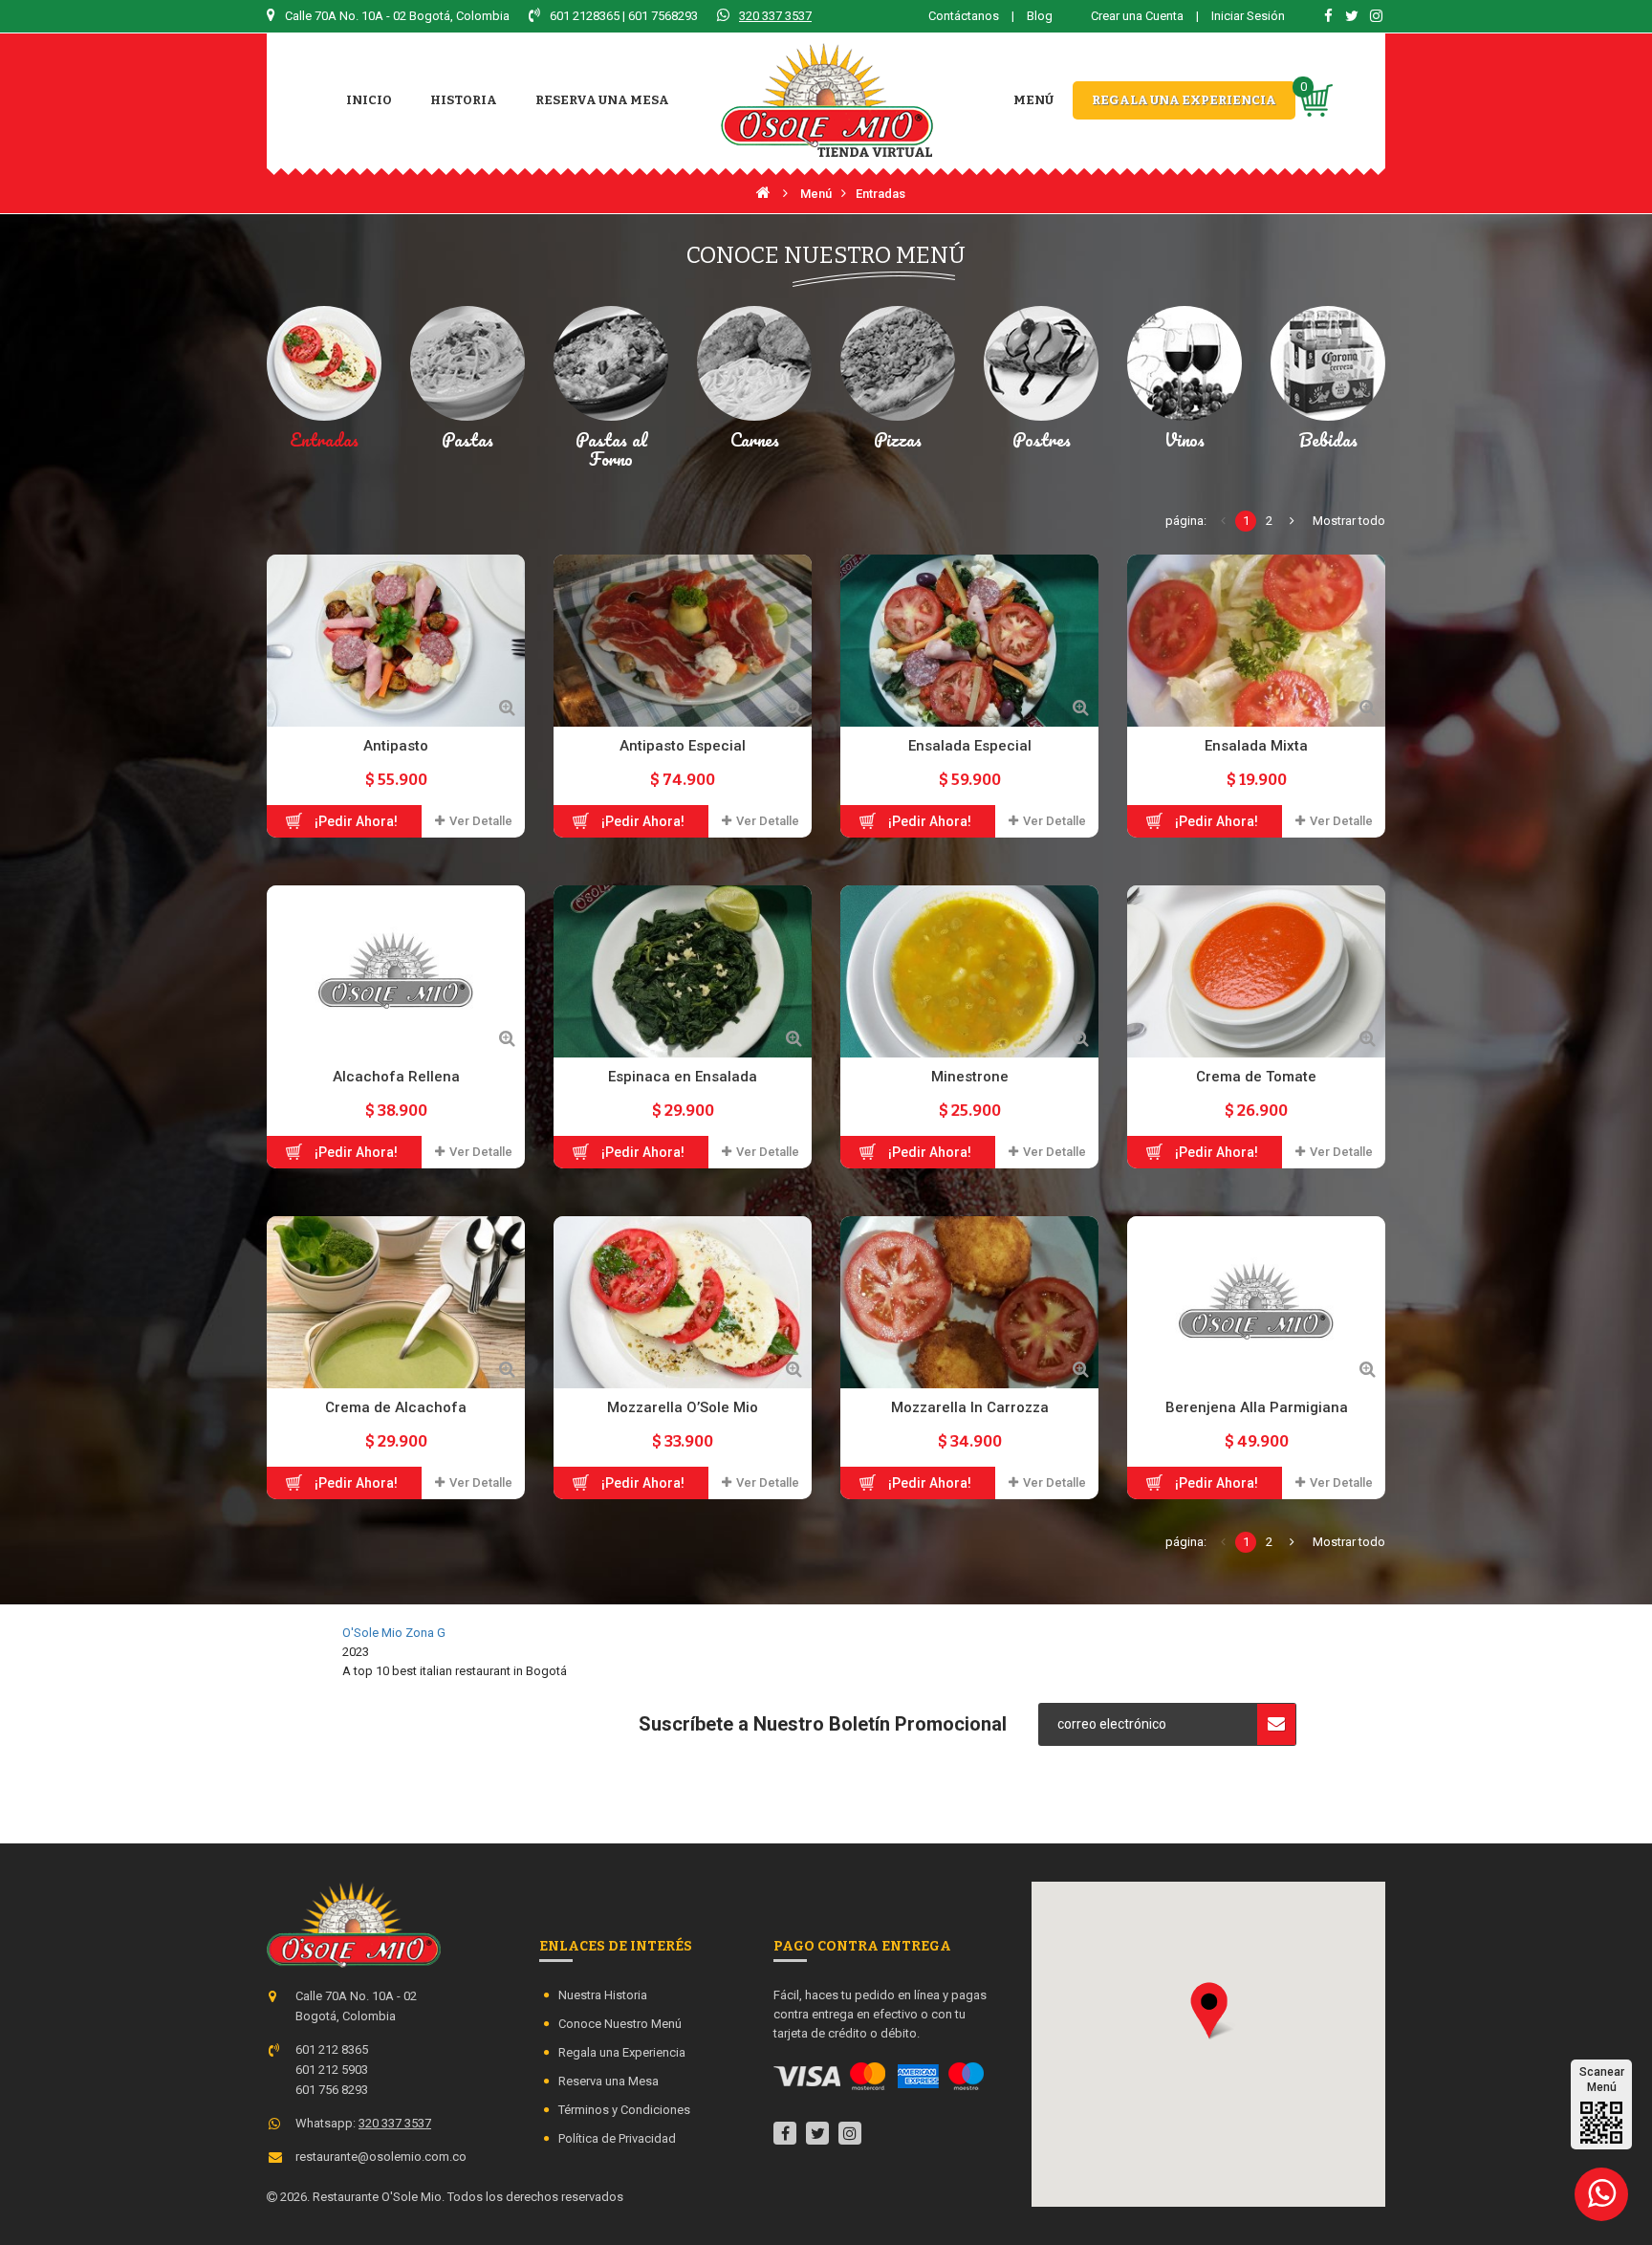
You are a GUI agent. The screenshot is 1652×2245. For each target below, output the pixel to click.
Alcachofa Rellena (396, 1077)
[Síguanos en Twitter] (1352, 16)
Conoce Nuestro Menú (620, 2024)
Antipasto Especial (683, 746)
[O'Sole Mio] (826, 100)
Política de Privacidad (617, 2138)
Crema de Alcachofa (396, 1407)
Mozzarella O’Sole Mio (683, 1407)
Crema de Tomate (1256, 1077)
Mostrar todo (1349, 521)
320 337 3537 (775, 16)
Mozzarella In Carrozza (970, 1407)
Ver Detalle (481, 821)
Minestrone (970, 1077)
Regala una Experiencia (622, 2052)
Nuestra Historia (603, 1995)
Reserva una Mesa (609, 2081)
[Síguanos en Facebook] (1328, 16)
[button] (1208, 2011)
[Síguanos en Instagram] (1376, 16)
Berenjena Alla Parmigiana (1257, 1407)
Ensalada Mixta (1256, 746)
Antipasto (396, 746)
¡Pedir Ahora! (356, 821)
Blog (1040, 16)
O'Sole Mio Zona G (394, 1633)
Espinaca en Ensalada (683, 1077)
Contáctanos (964, 16)
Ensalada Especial (970, 746)
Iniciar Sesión (1248, 16)
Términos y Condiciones (624, 2110)
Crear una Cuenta (1139, 16)
